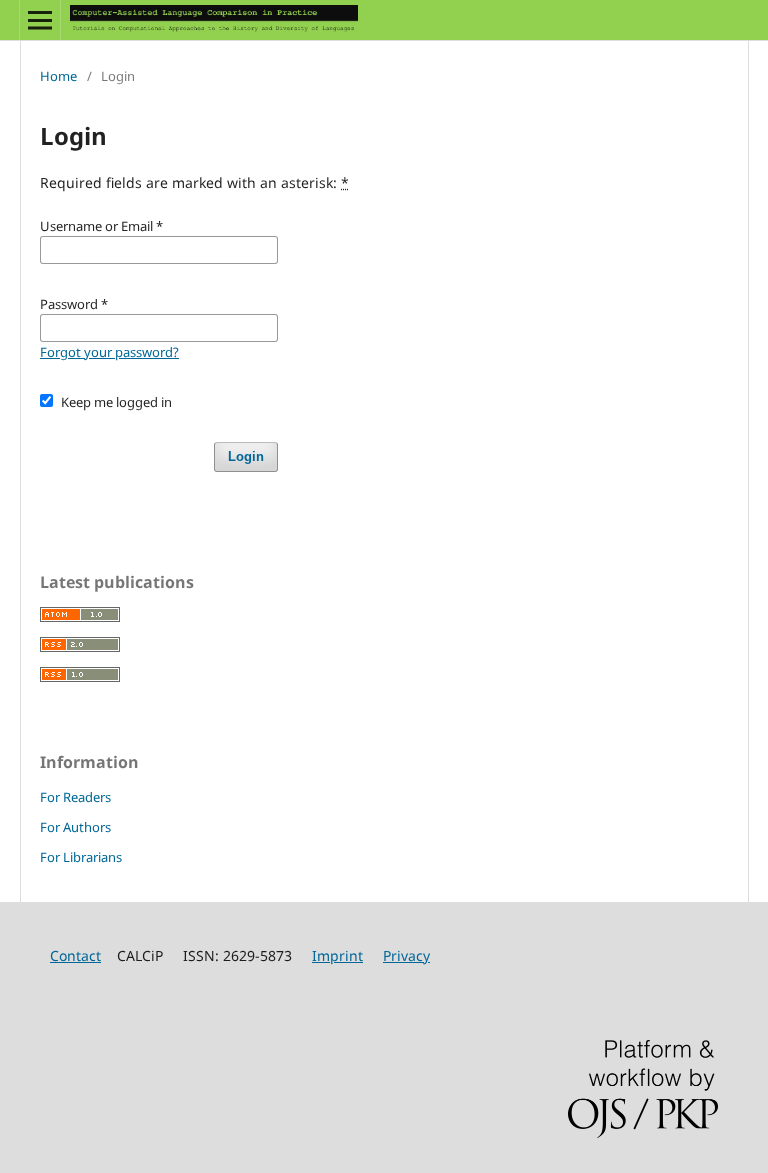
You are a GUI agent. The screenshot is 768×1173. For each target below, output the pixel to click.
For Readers (75, 797)
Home (58, 76)
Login (246, 456)
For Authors (75, 827)
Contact (75, 955)
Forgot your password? (109, 352)
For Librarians (81, 857)
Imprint (337, 955)
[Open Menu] (40, 20)
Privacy (406, 955)
